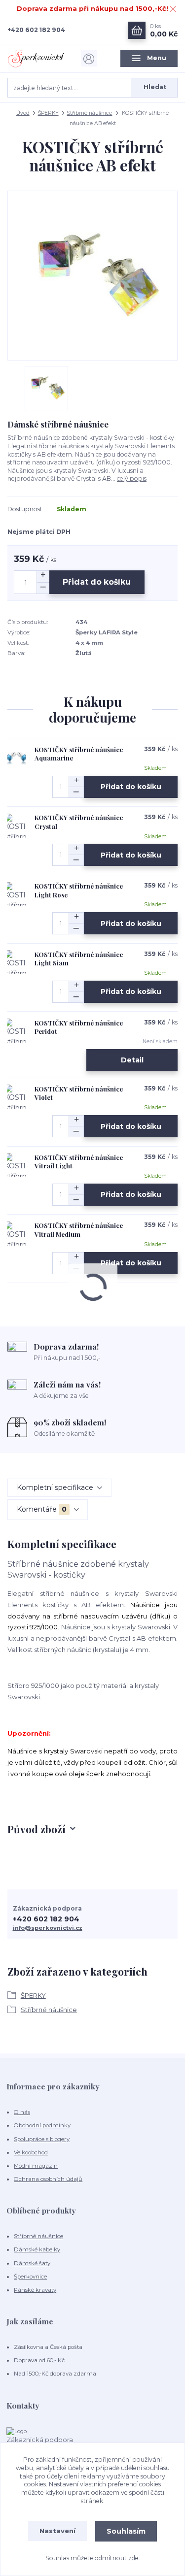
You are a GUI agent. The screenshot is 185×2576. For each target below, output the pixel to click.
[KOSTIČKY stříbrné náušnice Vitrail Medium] (17, 1233)
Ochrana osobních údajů (48, 2179)
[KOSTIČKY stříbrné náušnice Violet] (17, 1097)
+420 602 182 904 (36, 30)
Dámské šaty (32, 2263)
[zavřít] (173, 10)
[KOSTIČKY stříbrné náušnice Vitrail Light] (17, 1165)
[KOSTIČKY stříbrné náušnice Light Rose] (17, 894)
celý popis (132, 479)
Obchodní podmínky (42, 2125)
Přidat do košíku (97, 582)
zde (133, 2558)
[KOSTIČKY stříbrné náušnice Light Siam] (17, 962)
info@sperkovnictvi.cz (48, 1928)
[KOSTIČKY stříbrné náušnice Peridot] (17, 1031)
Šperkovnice (30, 2277)
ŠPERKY (48, 113)
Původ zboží (37, 1829)
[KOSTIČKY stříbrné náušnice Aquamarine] (17, 758)
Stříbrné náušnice (89, 113)
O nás (22, 2112)
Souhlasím (126, 2531)
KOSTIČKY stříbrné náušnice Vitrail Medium (79, 1230)
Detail (132, 1060)
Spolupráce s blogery (42, 2139)
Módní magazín (36, 2166)
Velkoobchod (31, 2152)
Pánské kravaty (35, 2290)
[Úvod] (36, 58)
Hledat (155, 87)
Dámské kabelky (37, 2249)
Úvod (23, 113)
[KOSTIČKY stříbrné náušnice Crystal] (17, 826)
